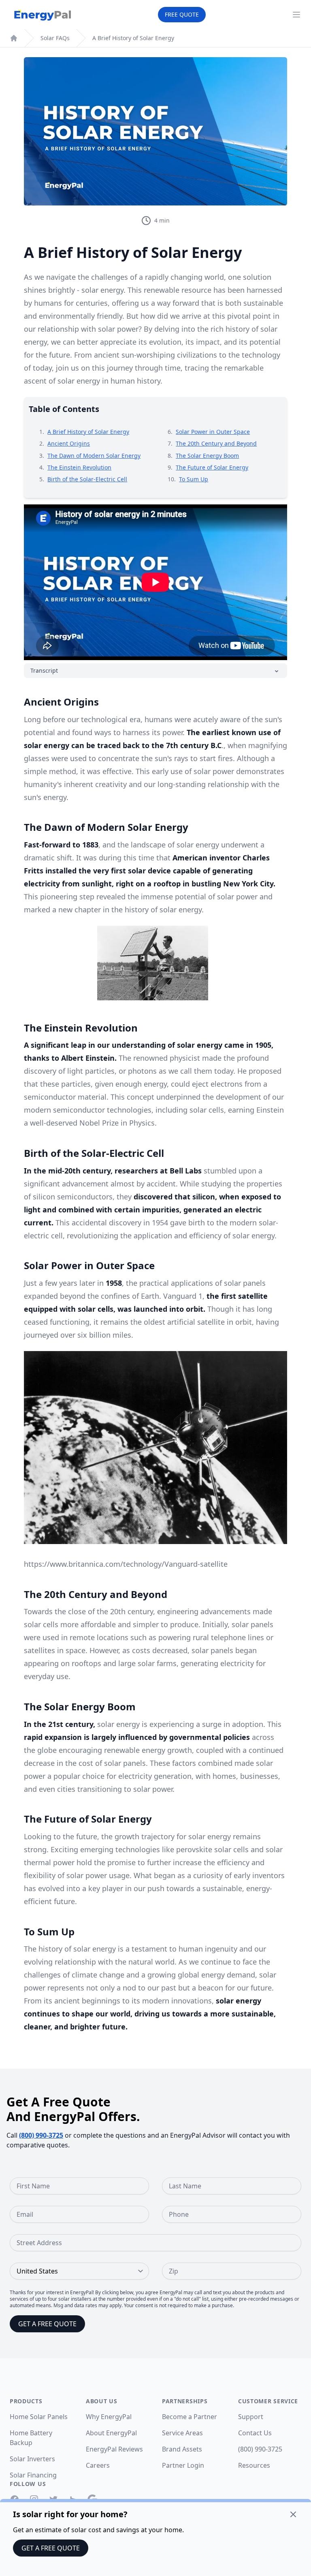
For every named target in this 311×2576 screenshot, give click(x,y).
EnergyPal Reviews (114, 2449)
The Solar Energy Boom (207, 456)
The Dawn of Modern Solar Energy (94, 456)
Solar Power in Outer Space (213, 432)
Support (251, 2417)
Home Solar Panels (39, 2417)
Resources (254, 2465)
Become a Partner (190, 2417)
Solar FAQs (55, 38)
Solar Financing (33, 2475)
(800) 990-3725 (41, 2135)
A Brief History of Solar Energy (133, 38)
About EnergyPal (111, 2433)
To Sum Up (194, 479)
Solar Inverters (32, 2459)
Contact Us (255, 2433)
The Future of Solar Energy (212, 467)
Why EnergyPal (109, 2417)
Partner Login (183, 2465)
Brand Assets (182, 2449)
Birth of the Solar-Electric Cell (87, 479)
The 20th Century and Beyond (216, 443)
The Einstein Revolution (79, 467)
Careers (98, 2465)
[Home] (14, 38)
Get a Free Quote (51, 2548)
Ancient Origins (69, 443)
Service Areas (182, 2433)
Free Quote (182, 14)
